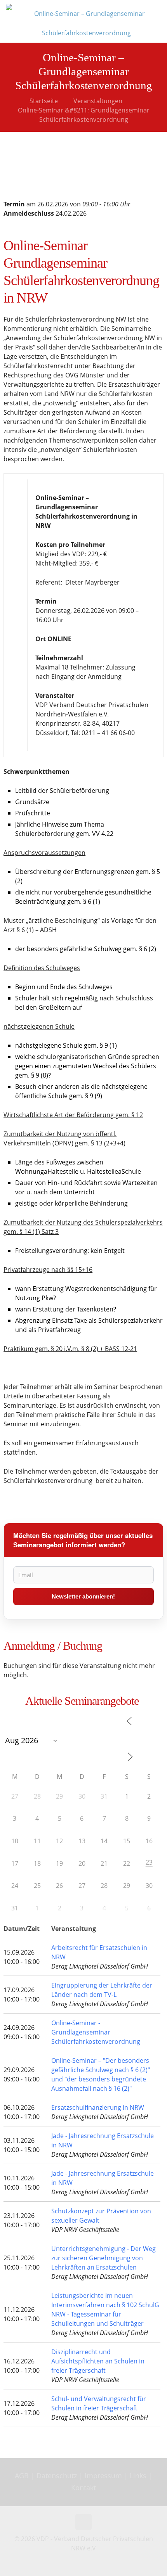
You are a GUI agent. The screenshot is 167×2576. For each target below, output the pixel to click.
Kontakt (83, 2488)
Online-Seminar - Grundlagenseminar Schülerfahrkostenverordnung (96, 2032)
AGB (23, 2476)
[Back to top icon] (83, 2522)
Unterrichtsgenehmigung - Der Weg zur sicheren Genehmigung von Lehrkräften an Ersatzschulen (104, 2258)
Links (138, 2476)
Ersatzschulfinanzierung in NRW (98, 2107)
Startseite (44, 101)
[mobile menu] (157, 12)
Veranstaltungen (98, 101)
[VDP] (86, 21)
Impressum (103, 2476)
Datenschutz (58, 2476)
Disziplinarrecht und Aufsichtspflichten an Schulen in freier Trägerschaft (98, 2361)
